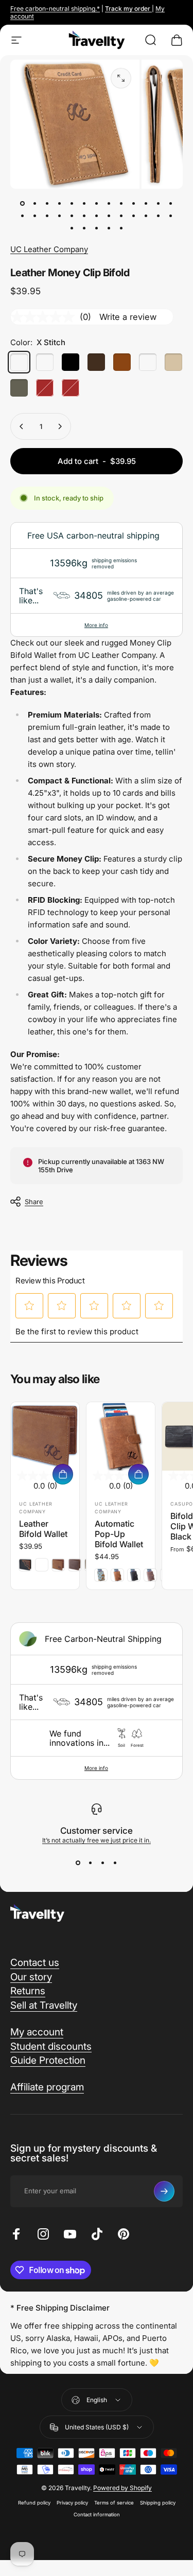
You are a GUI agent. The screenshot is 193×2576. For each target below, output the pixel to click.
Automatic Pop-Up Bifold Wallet (119, 1534)
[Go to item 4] (60, 203)
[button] (30, 1305)
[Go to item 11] (146, 203)
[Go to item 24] (146, 216)
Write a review (128, 317)
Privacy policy (72, 2503)
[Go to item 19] (84, 216)
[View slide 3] (103, 1863)
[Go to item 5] (72, 203)
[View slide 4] (115, 1863)
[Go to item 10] (134, 203)
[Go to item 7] (97, 203)
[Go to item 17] (60, 216)
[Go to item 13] (171, 203)
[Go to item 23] (134, 216)
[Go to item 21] (109, 216)
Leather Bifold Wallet (43, 1529)
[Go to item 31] (121, 228)
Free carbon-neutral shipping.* (55, 8)
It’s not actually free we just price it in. (97, 1840)
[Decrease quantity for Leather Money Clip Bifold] (22, 426)
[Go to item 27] (72, 228)
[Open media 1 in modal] (121, 78)
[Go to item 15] (35, 216)
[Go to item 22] (121, 216)
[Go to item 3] (47, 203)
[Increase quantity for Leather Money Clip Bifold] (60, 426)
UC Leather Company (49, 249)
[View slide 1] (78, 1863)
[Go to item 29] (97, 228)
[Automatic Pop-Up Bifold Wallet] (121, 1436)
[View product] (63, 1474)
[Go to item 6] (84, 203)
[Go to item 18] (72, 216)
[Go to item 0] (23, 203)
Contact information (97, 2515)
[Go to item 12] (159, 203)
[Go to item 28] (84, 228)
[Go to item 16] (47, 216)
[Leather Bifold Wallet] (45, 1436)
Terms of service (114, 2503)
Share (34, 1202)
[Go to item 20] (97, 216)
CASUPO (182, 1504)
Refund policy (34, 2503)
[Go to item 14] (23, 216)
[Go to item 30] (109, 228)
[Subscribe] (164, 2191)
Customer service (97, 1831)
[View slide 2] (91, 1863)
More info (96, 625)
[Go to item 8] (109, 203)
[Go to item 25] (159, 216)
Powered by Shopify (122, 2488)
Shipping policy (158, 2503)
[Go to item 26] (171, 216)
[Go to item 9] (121, 203)
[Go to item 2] (35, 203)
